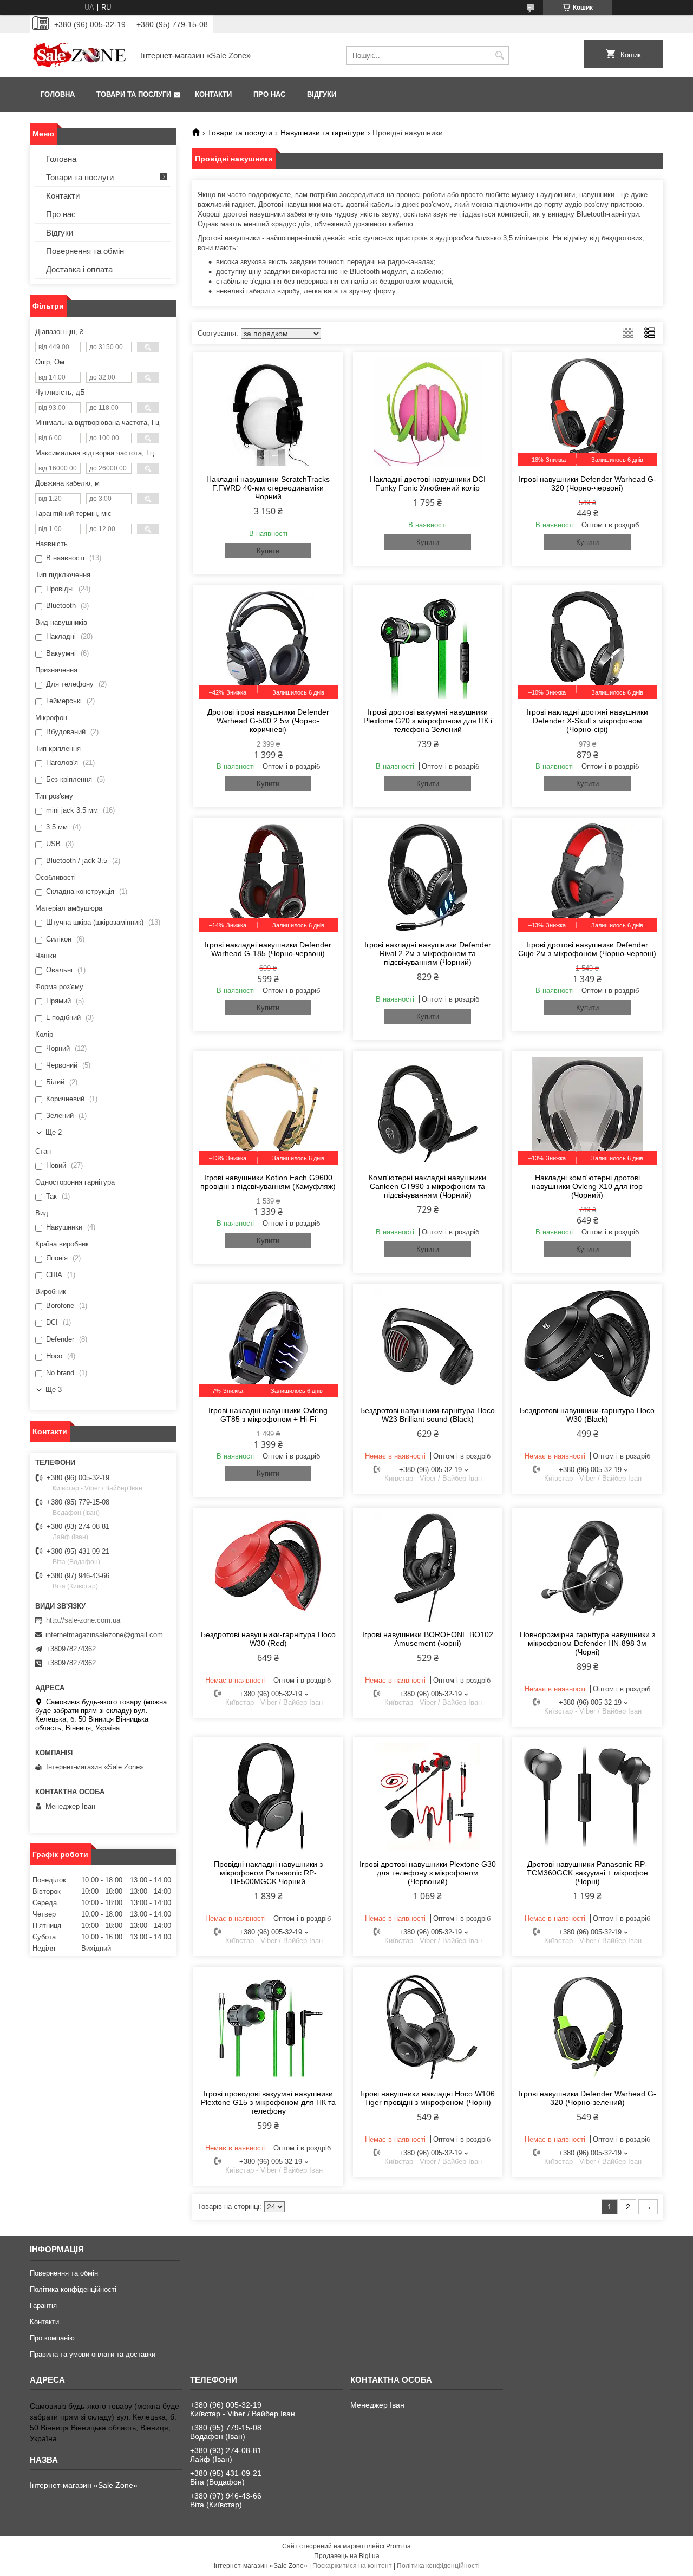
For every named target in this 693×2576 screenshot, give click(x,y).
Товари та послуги (134, 94)
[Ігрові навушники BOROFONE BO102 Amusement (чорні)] (428, 1567)
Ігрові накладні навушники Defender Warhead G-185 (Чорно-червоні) (268, 949)
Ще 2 (54, 1132)
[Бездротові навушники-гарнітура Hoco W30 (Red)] (268, 1567)
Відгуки (322, 94)
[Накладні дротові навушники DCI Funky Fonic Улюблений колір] (428, 412)
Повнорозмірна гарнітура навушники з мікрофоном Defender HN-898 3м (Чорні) (587, 1643)
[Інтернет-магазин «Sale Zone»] (79, 55)
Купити (268, 551)
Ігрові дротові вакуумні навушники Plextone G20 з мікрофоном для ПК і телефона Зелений (428, 721)
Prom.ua (398, 2546)
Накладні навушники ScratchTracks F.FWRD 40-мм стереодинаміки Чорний (268, 488)
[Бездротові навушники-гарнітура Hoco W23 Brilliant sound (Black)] (428, 1343)
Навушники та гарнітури (323, 133)
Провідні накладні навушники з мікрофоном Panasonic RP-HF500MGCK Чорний (268, 1873)
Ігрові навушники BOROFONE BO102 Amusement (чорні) (428, 1639)
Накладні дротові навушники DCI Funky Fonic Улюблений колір (428, 483)
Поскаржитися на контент (352, 2566)
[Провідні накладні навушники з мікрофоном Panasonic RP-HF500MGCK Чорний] (268, 1797)
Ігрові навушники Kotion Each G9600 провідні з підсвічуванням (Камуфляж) (268, 1182)
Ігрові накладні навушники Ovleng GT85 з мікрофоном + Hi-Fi (268, 1415)
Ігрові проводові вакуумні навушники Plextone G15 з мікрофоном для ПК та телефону (268, 2102)
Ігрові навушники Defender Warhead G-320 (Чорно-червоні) (587, 483)
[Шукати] (499, 55)
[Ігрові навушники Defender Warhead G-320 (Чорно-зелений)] (587, 2026)
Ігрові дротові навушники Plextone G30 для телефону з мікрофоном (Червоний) (428, 1873)
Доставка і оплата (79, 269)
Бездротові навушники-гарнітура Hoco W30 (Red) (268, 1639)
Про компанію (52, 2338)
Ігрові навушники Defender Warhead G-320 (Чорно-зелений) (587, 2098)
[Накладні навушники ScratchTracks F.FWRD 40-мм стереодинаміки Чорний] (268, 412)
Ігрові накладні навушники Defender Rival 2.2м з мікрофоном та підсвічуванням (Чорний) (428, 953)
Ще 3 (54, 1390)
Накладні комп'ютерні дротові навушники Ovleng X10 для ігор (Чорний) (587, 1186)
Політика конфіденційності (73, 2289)
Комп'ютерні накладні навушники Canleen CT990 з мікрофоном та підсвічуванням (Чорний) (427, 1186)
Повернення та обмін (85, 251)
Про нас (269, 94)
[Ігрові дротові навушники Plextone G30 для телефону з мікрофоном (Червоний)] (428, 1797)
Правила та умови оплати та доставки (93, 2354)
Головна (58, 94)
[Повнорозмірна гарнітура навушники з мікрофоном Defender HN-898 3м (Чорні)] (587, 1567)
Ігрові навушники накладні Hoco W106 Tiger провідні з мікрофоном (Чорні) (427, 2098)
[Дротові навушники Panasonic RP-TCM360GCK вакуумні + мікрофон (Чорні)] (587, 1797)
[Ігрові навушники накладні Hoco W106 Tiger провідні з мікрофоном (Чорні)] (428, 2026)
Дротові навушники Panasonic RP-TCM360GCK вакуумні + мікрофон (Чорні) (587, 1873)
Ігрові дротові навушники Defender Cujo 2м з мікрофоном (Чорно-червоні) (587, 949)
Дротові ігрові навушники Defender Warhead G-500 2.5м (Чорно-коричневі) (268, 721)
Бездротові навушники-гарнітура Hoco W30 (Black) (587, 1415)
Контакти (213, 94)
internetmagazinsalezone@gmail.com (104, 1635)
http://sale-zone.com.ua (83, 1620)
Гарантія (43, 2306)
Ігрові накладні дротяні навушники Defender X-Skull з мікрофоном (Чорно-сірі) (587, 721)
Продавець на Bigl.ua (347, 2556)
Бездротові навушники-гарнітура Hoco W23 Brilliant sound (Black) (427, 1415)
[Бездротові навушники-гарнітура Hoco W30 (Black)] (587, 1343)
